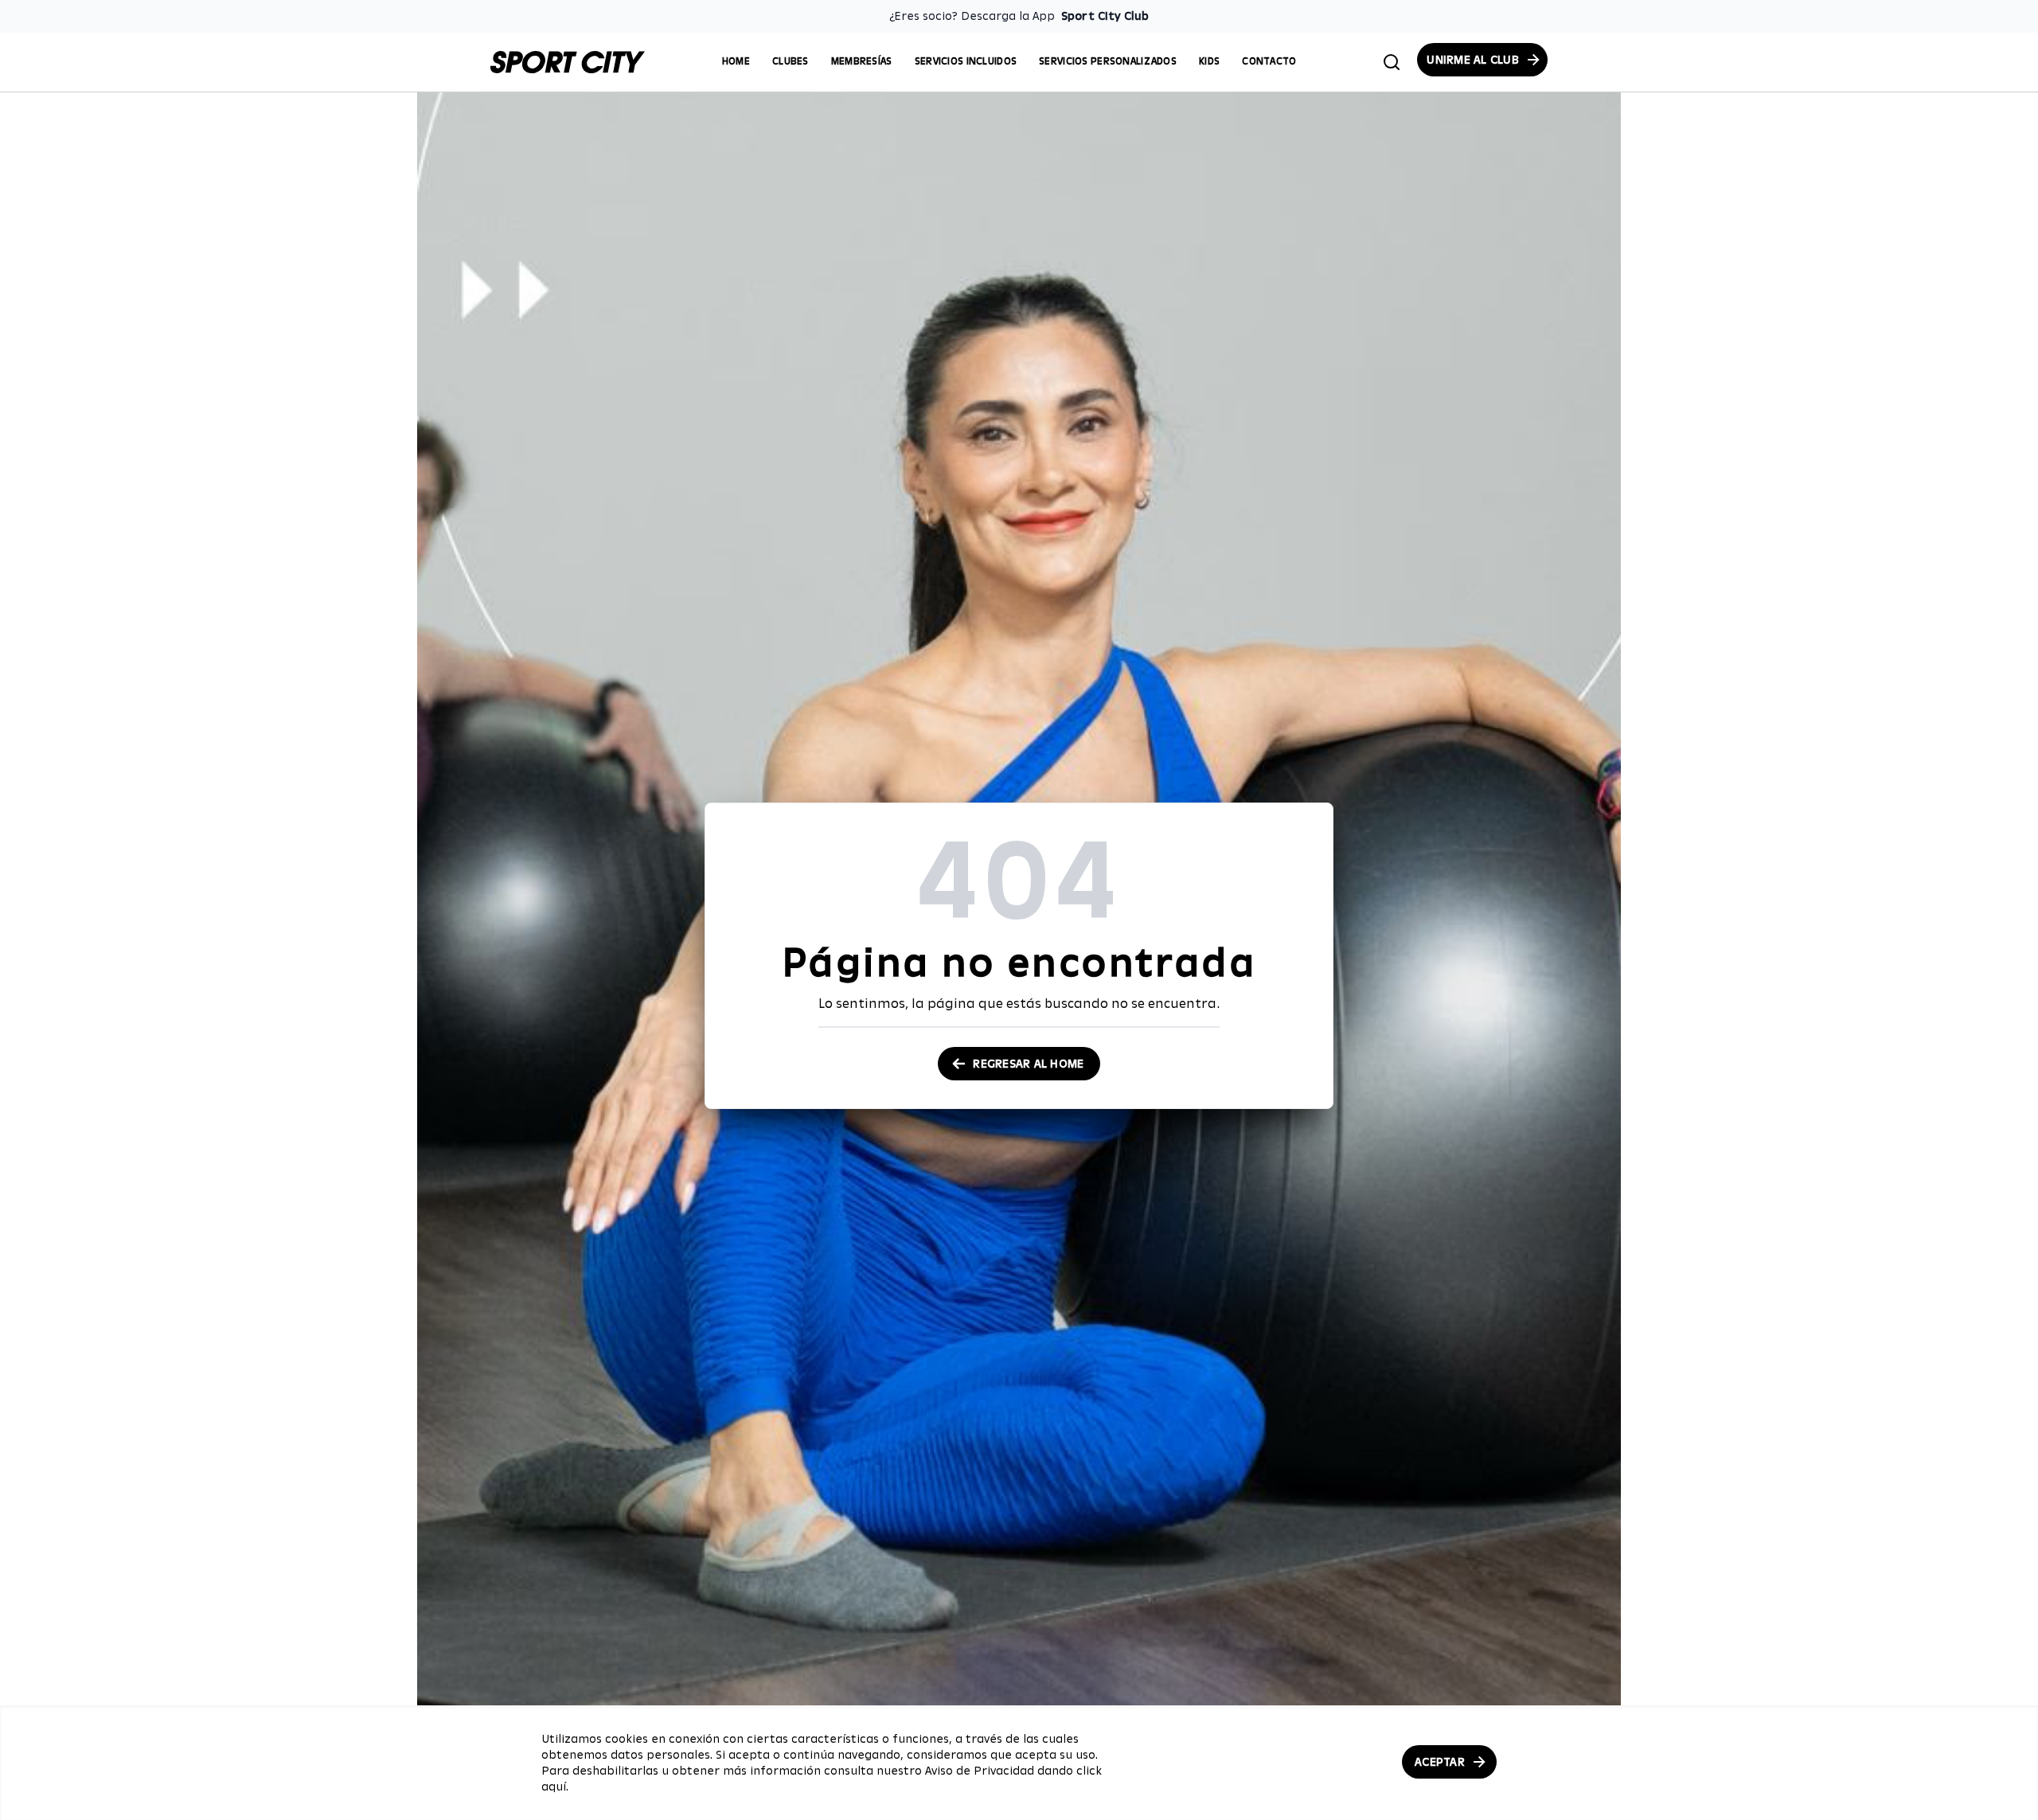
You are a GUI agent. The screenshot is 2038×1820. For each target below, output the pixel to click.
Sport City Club (1105, 16)
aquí (554, 1787)
